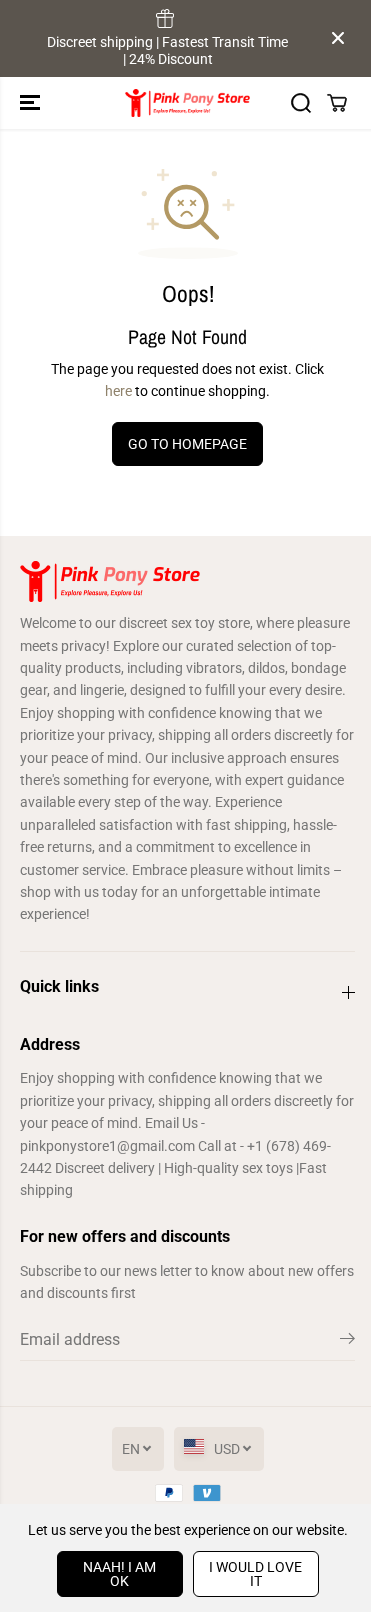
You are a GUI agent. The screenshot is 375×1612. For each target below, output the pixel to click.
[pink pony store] (187, 103)
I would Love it (255, 1574)
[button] (32, 103)
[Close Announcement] (338, 38)
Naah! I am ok (119, 1574)
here (118, 391)
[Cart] (337, 103)
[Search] (301, 103)
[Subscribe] (347, 1342)
